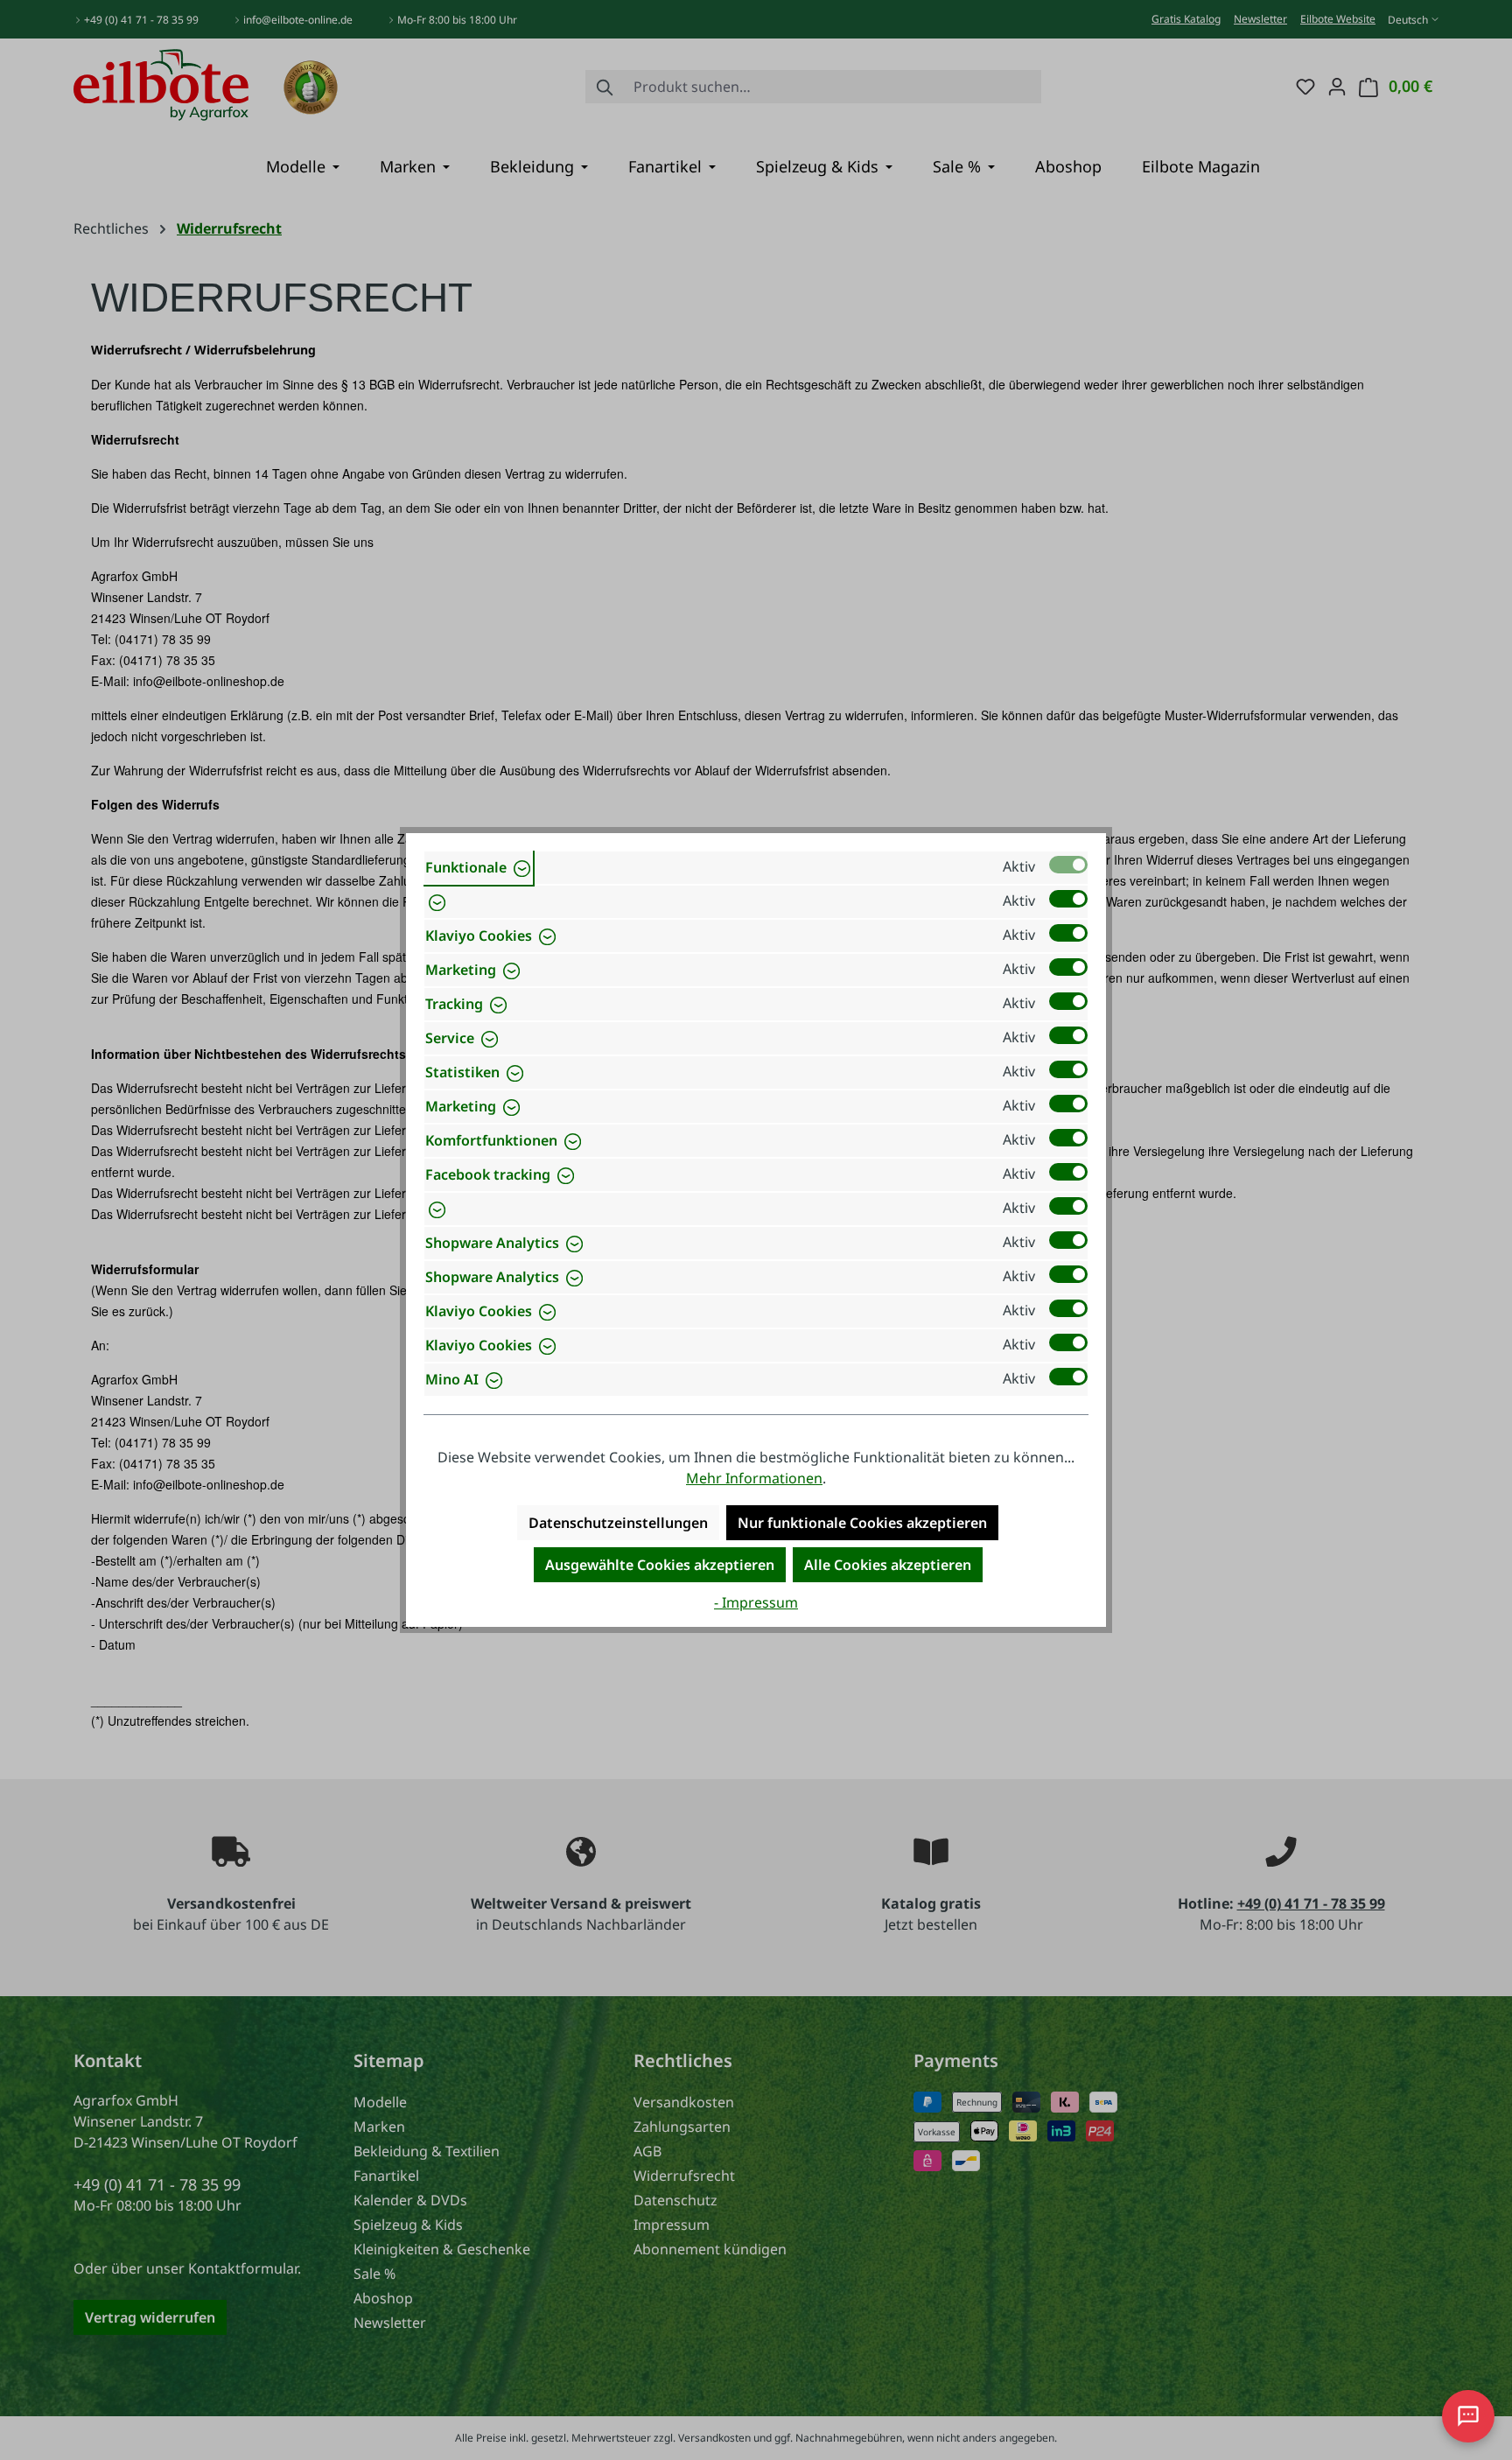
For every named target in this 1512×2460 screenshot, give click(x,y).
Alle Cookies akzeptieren (888, 1565)
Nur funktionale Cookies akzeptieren (862, 1523)
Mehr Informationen (754, 1478)
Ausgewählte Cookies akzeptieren (660, 1565)
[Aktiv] (1068, 865)
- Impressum (756, 1602)
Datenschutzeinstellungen (618, 1523)
